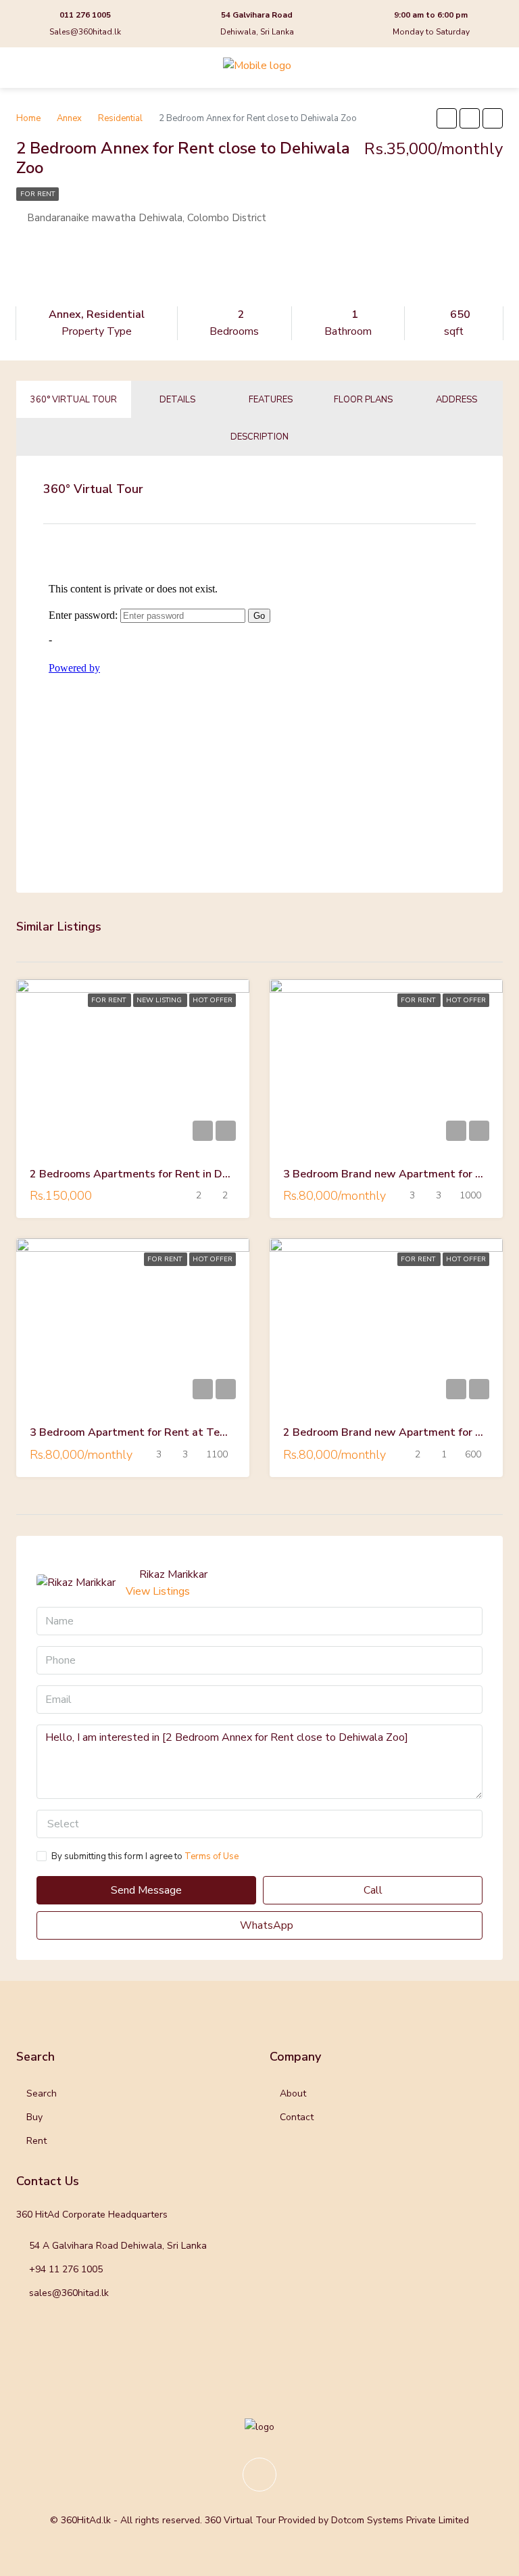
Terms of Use (212, 1856)
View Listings (158, 1591)
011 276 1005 (85, 15)
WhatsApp (265, 1925)
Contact (297, 2117)
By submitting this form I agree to (145, 1856)
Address (456, 400)
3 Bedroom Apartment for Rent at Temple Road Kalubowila (181, 1432)
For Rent (38, 194)
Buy (34, 2117)
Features (271, 400)
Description (259, 437)
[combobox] (259, 1824)
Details (177, 400)
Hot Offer (213, 1000)
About (293, 2093)
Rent (36, 2141)
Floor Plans (363, 400)
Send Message (146, 1890)
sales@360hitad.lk (69, 2293)
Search (42, 2093)
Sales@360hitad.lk (85, 32)
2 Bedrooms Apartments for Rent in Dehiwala (146, 1174)
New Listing (160, 1000)
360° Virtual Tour (74, 400)
